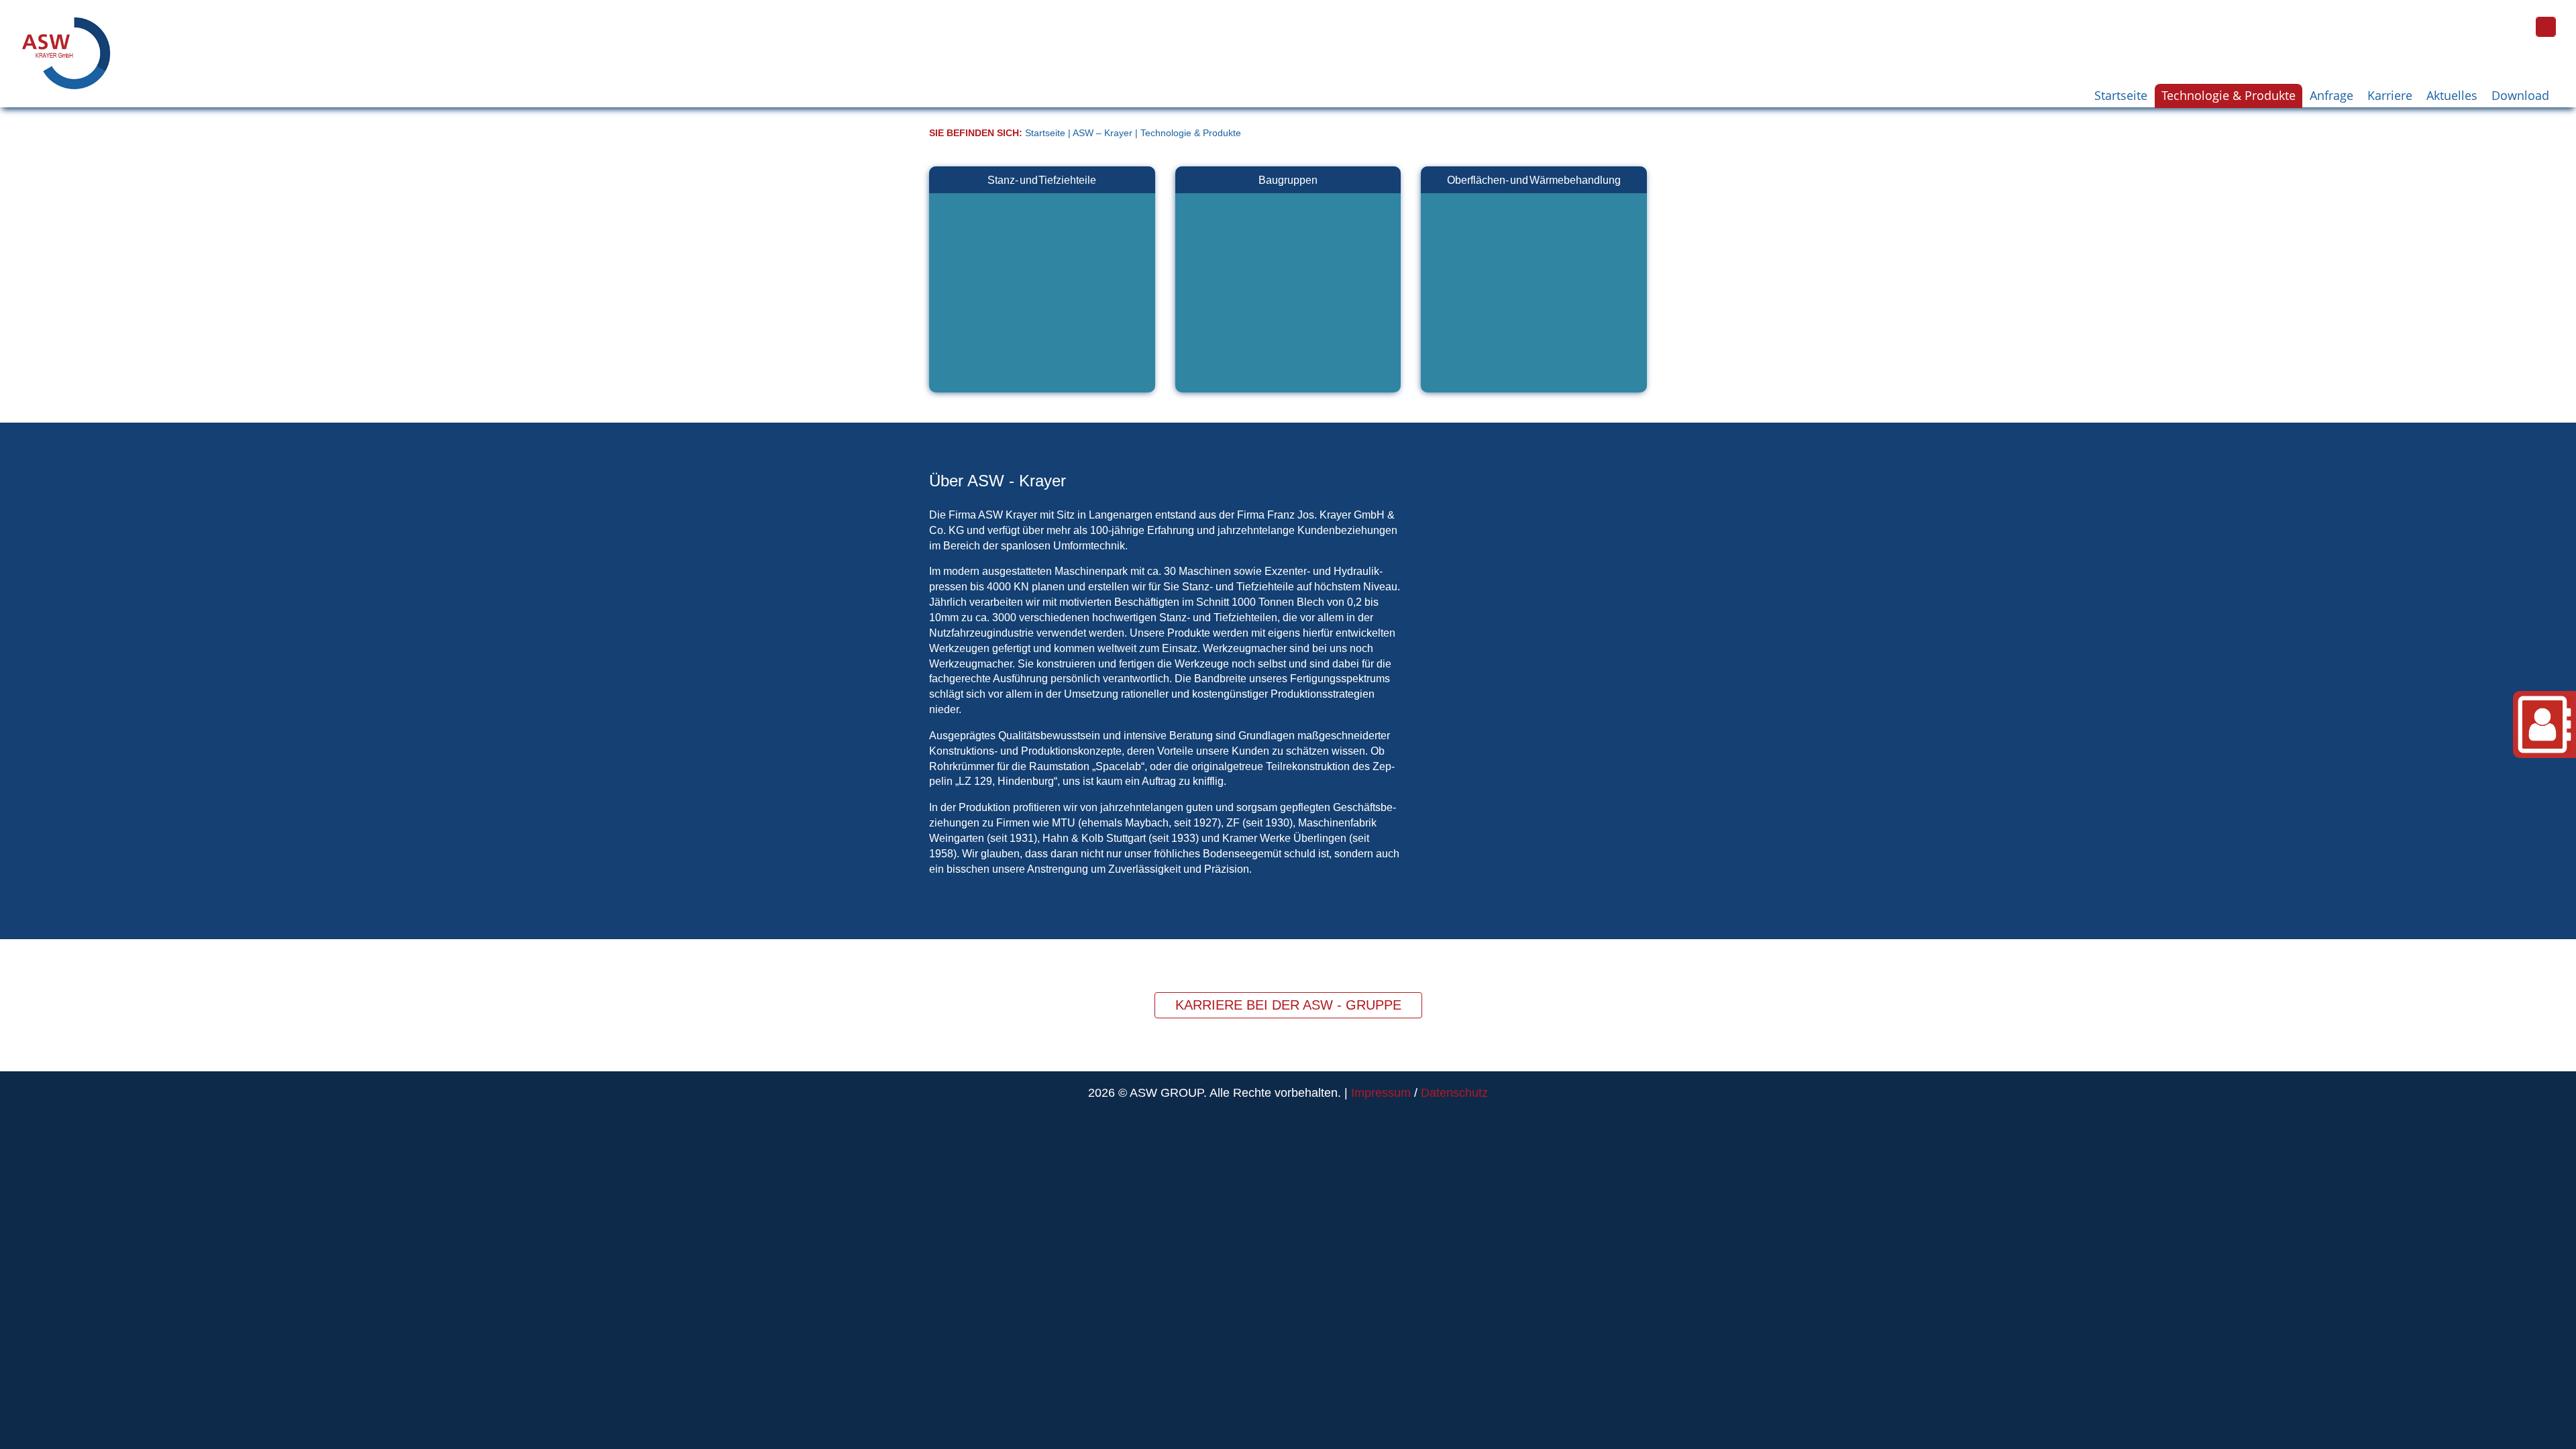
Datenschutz (1454, 1093)
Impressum (1381, 1093)
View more (1042, 279)
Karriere (2390, 95)
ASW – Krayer (1103, 133)
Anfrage (2331, 95)
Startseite (2121, 95)
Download (2520, 95)
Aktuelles (2452, 95)
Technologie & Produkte (2229, 95)
